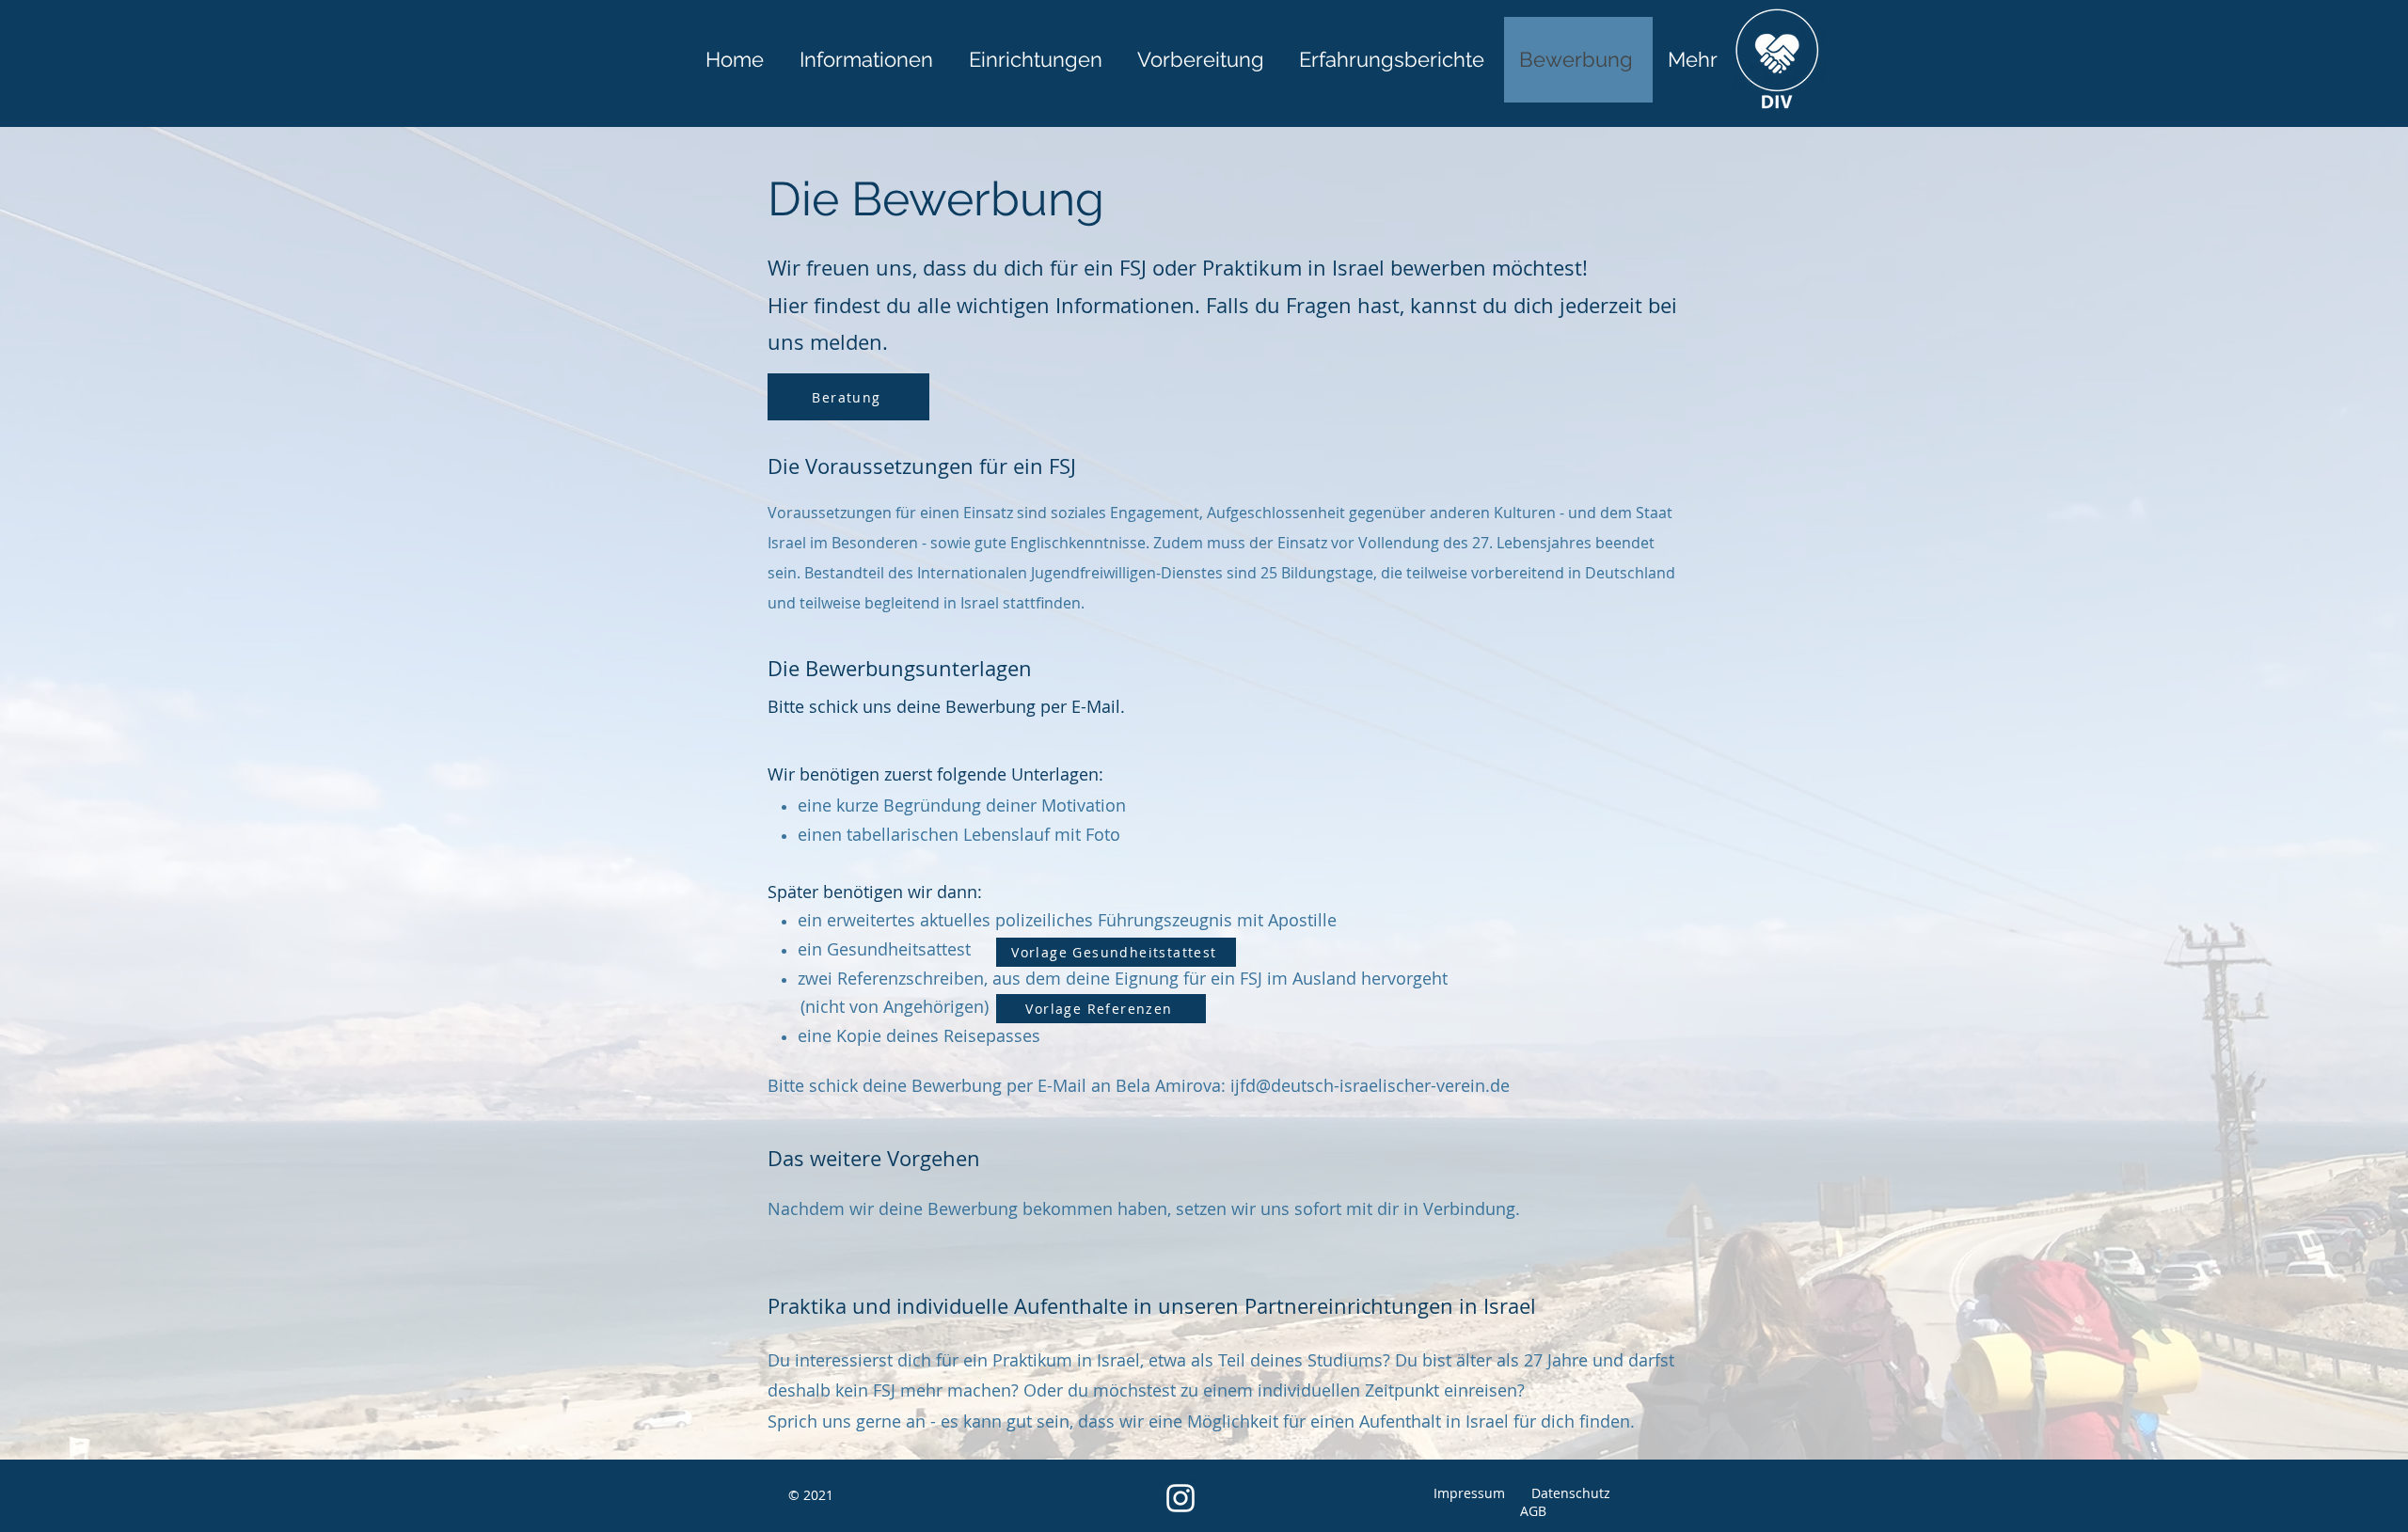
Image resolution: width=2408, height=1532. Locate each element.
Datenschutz (1565, 1493)
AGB (1533, 1511)
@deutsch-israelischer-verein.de (1383, 1085)
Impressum (1469, 1493)
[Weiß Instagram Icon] (1180, 1498)
